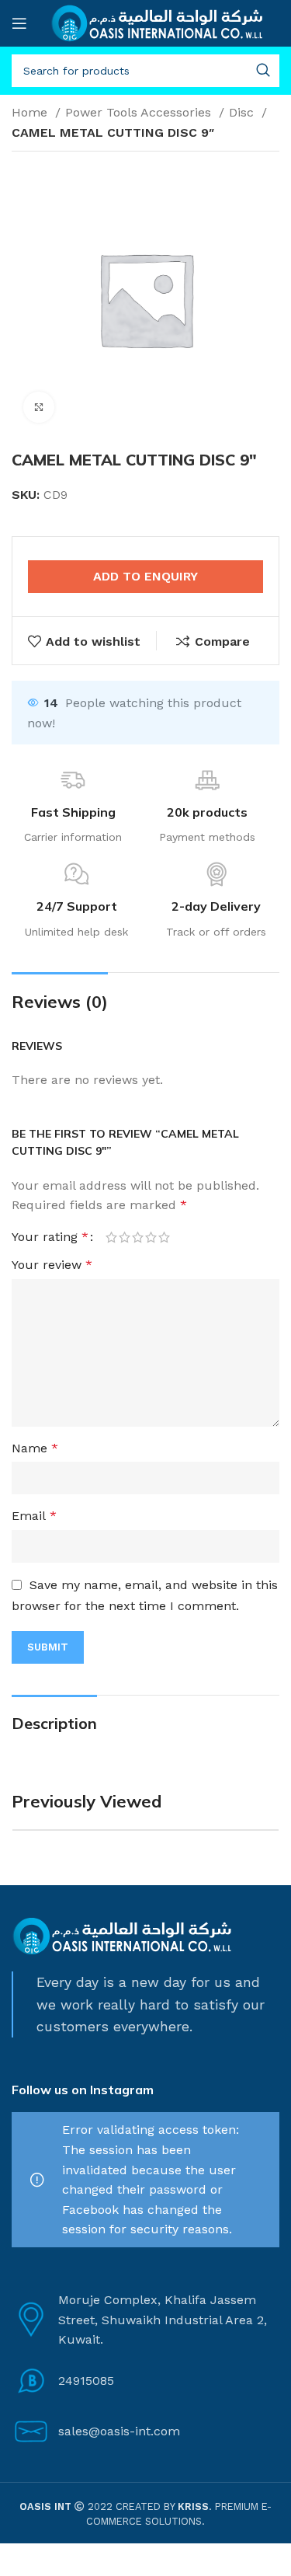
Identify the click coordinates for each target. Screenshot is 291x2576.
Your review (52, 1265)
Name (35, 1448)
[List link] (145, 2381)
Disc (243, 112)
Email (34, 1516)
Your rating (50, 1237)
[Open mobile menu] (19, 23)
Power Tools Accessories (140, 112)
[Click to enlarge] (39, 407)
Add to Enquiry (145, 576)
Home (31, 112)
